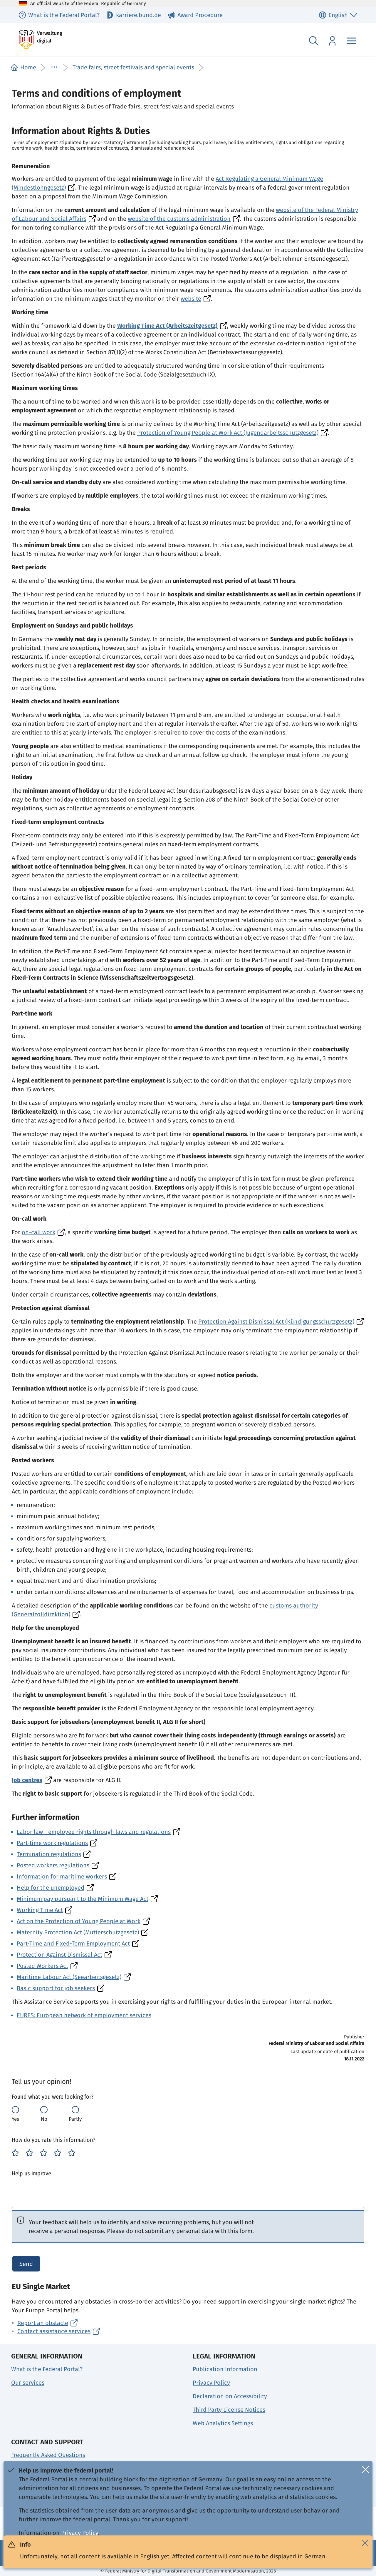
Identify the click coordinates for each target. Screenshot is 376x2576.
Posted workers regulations (53, 1865)
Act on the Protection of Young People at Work (79, 1921)
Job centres (27, 1780)
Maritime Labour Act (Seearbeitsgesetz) (69, 1977)
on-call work (38, 1232)
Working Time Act (40, 1910)
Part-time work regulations (52, 1843)
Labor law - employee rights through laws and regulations (94, 1832)
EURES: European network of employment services (84, 2015)
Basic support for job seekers (56, 1988)
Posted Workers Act (42, 1966)
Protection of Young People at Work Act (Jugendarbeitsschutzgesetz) (228, 433)
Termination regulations (49, 1854)
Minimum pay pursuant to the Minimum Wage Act (83, 1899)
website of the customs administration (179, 219)
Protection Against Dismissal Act (59, 1955)
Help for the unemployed (51, 1888)
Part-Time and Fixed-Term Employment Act (73, 1943)
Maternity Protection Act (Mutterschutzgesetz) (78, 1932)
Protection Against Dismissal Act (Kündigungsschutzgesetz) (276, 1322)
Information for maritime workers (62, 1876)
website (191, 299)
